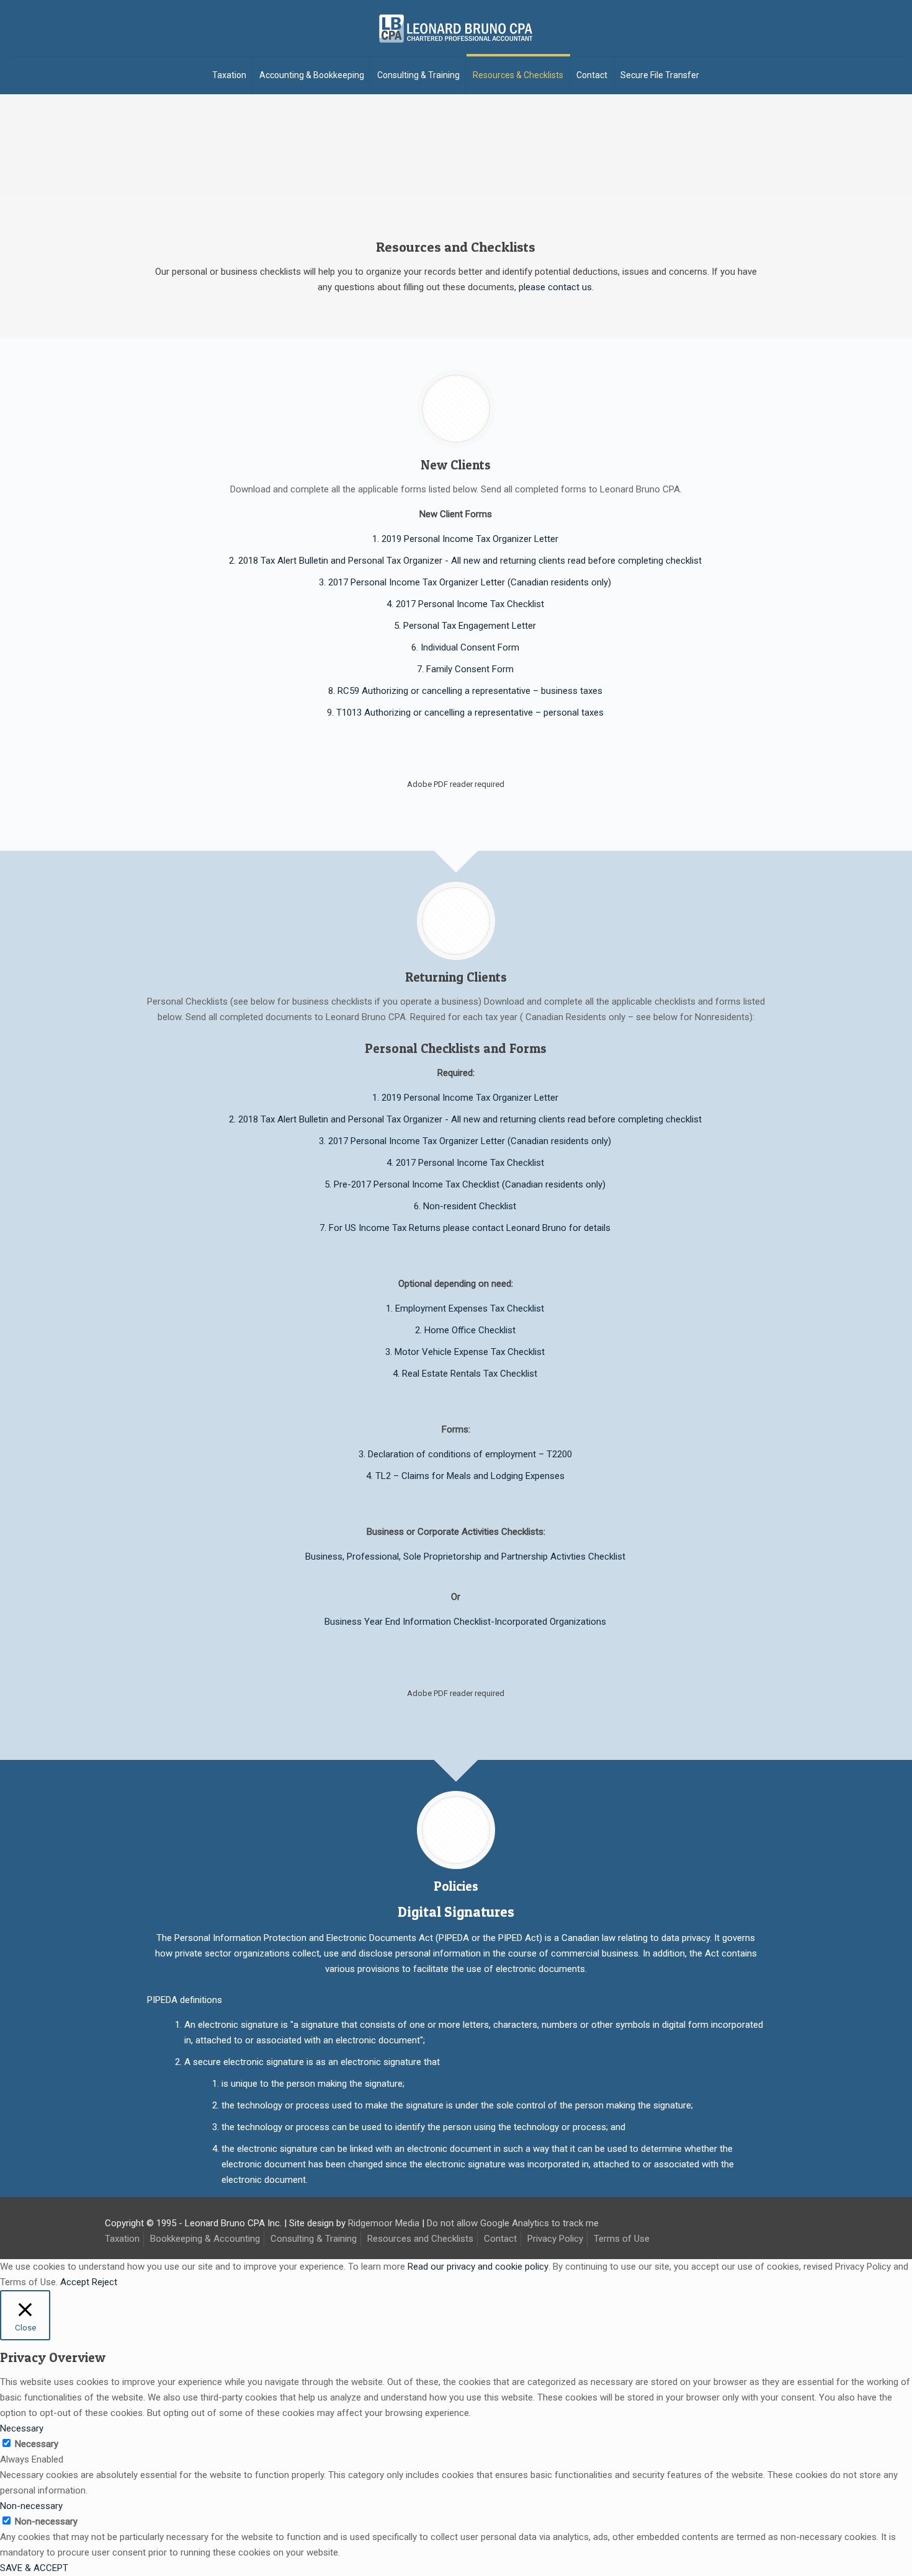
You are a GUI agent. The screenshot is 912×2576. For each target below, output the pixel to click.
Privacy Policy (555, 2239)
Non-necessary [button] (31, 2506)
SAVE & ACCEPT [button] (34, 2568)
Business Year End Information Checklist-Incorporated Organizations (465, 1622)
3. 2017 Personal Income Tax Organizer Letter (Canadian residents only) (465, 582)
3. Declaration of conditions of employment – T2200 (465, 1454)
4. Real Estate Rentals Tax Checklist (465, 1374)
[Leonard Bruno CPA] (456, 28)
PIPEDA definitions (185, 2000)
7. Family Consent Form (465, 669)
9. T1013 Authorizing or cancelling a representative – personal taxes (465, 713)
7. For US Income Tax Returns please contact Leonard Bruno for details (465, 1228)
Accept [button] (75, 2282)
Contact (500, 2239)
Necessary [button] (22, 2428)
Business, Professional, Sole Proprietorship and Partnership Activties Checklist (465, 1557)
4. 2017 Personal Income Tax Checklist (465, 604)
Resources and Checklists (420, 2239)
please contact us (555, 287)
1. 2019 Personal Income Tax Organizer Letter (465, 539)
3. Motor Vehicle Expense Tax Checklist (465, 1352)
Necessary (37, 2444)
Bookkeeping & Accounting (205, 2239)
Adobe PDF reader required (456, 784)
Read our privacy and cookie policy (478, 2267)
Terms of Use (622, 2239)
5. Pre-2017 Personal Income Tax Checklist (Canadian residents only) (465, 1184)
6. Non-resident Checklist (465, 1206)
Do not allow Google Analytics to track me (513, 2223)
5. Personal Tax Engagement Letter (465, 626)
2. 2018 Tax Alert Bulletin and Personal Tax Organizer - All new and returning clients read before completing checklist (465, 561)
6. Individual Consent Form (465, 647)
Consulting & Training (314, 2239)
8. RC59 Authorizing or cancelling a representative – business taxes (465, 691)
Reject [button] (105, 2282)
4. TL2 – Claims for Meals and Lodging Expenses (465, 1476)
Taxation (122, 2239)
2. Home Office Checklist (465, 1330)
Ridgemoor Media (384, 2223)
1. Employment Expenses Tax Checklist (465, 1308)
